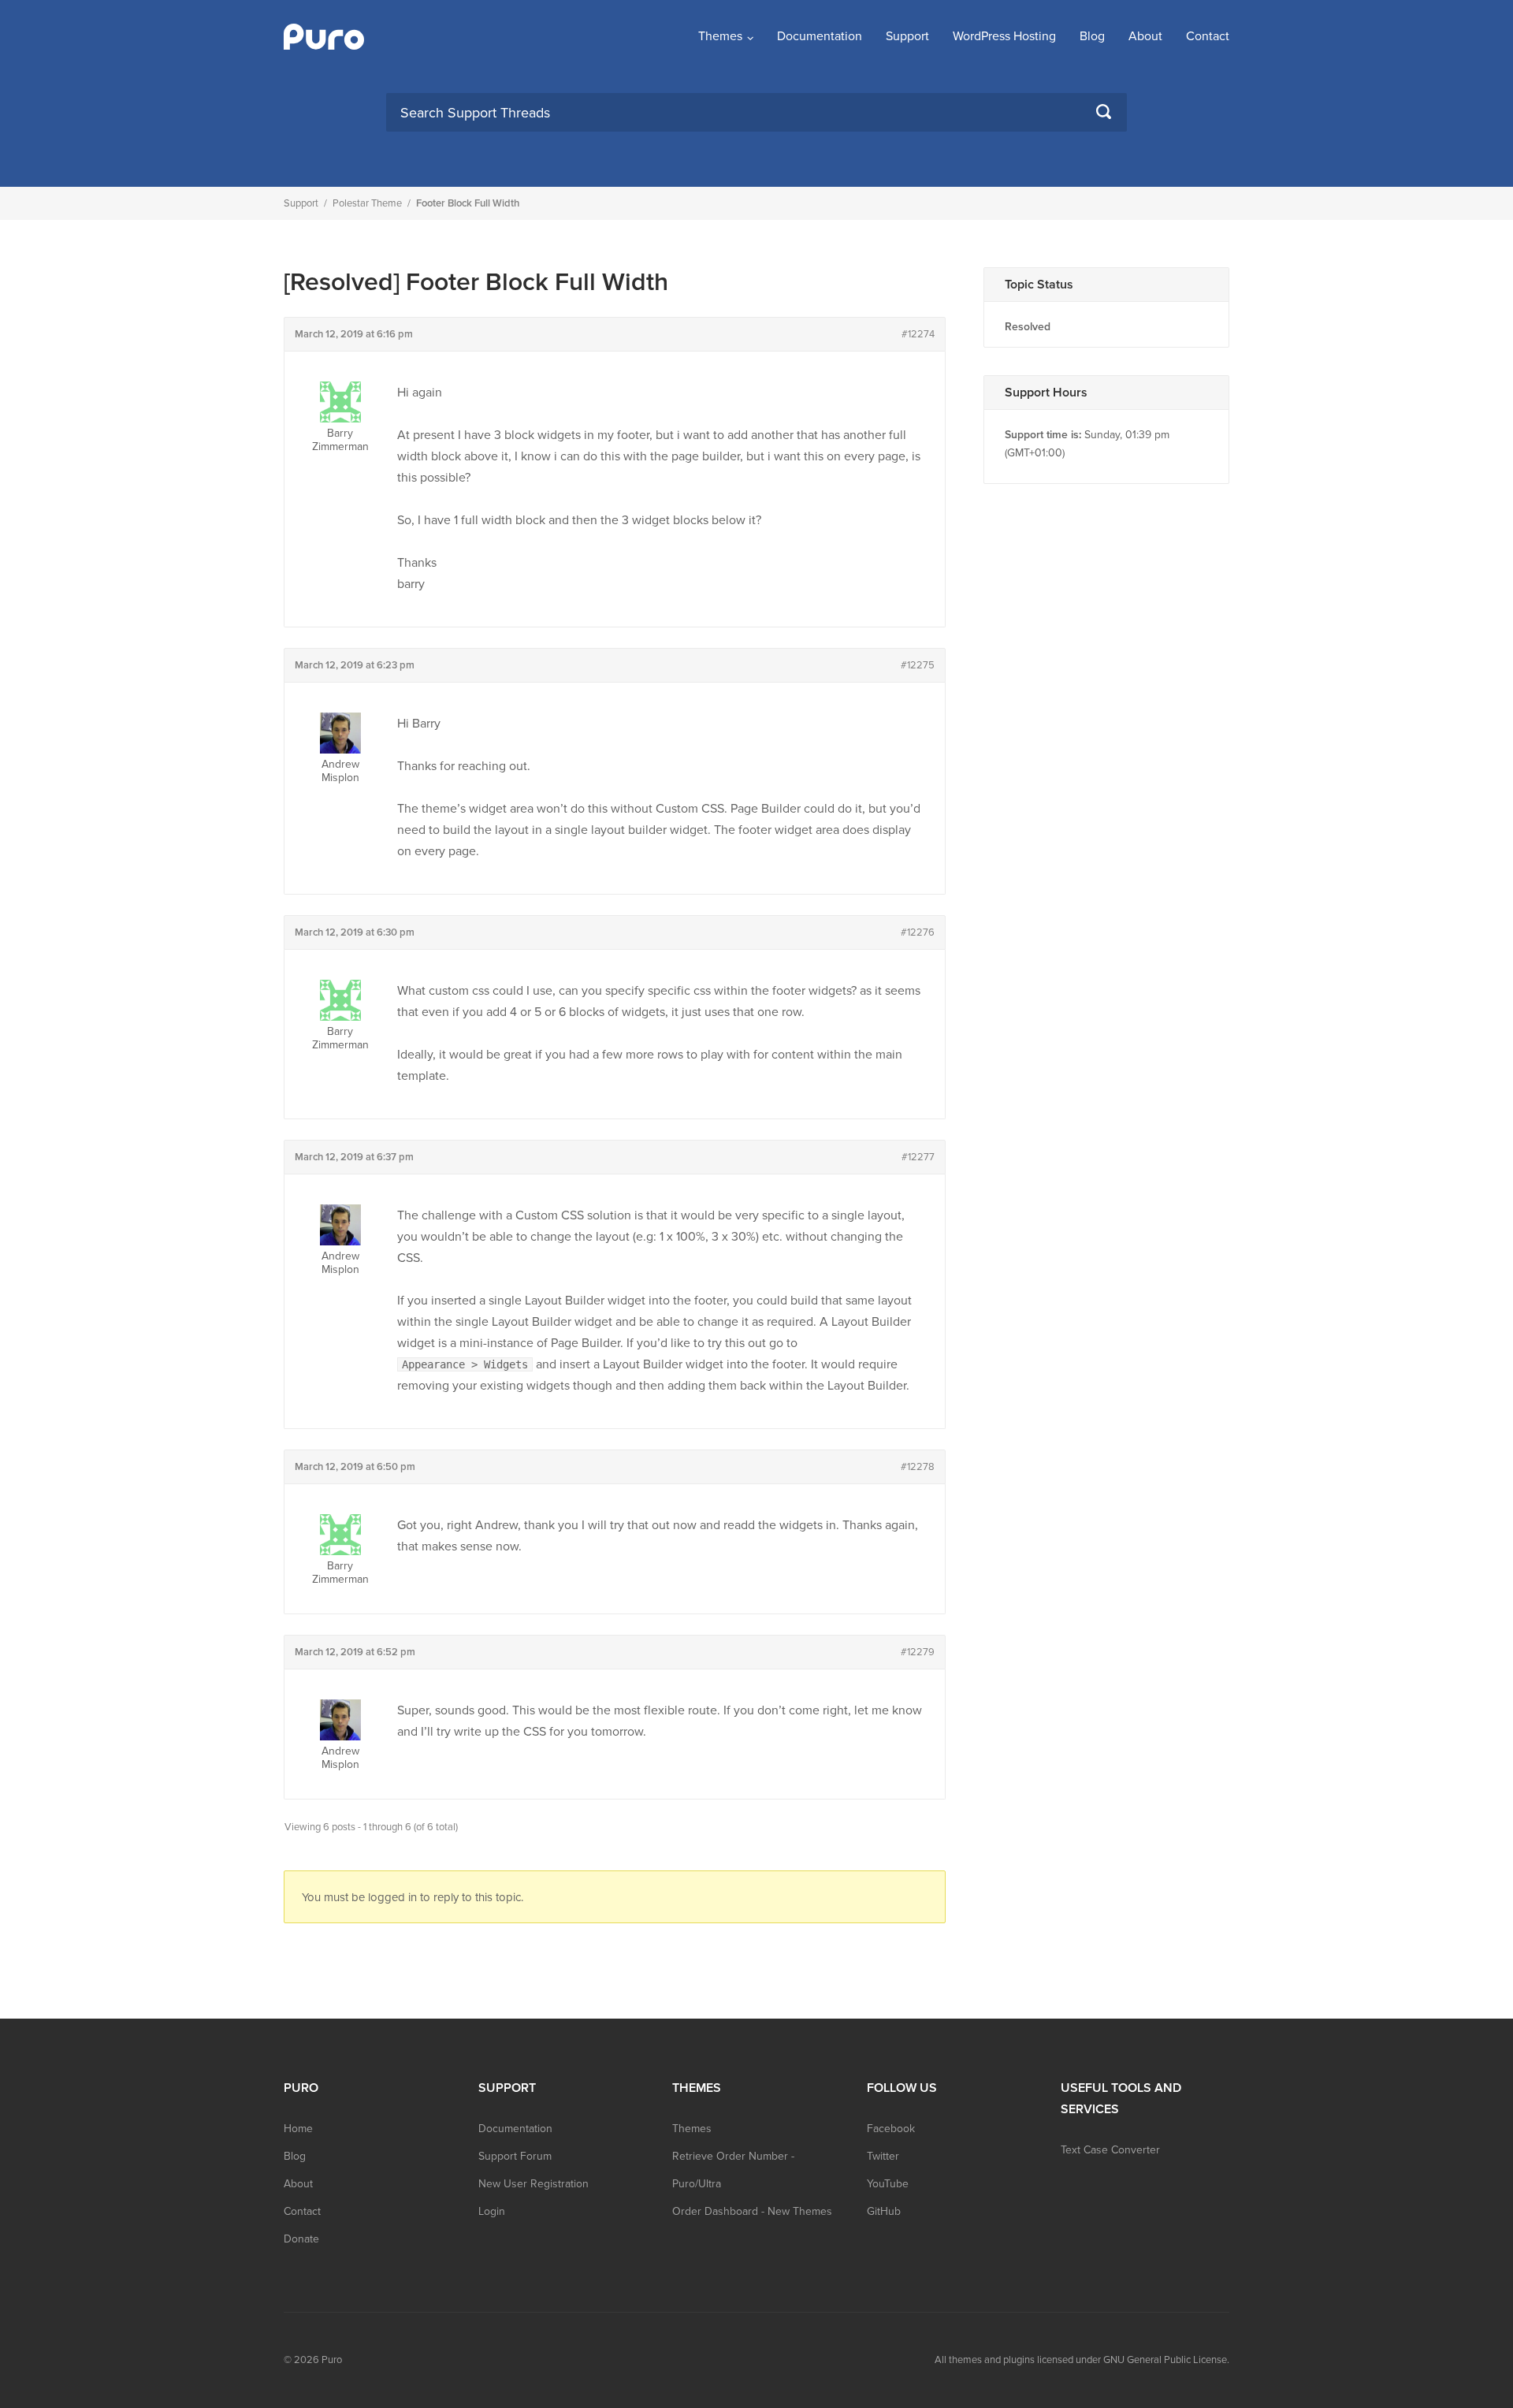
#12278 (918, 1467)
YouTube (888, 2184)
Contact (1208, 36)
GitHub (884, 2211)
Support (907, 36)
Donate (301, 2239)
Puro (332, 2360)
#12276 (918, 932)
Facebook (891, 2129)
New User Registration (533, 2184)
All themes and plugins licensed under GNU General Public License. (1082, 2360)
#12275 (918, 665)
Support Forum (515, 2156)
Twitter (883, 2156)
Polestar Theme (367, 203)
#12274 (918, 334)
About (1145, 36)
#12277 (918, 1157)
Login (492, 2211)
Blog (1092, 36)
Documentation (820, 36)
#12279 (918, 1652)
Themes (720, 36)
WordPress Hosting (1004, 36)
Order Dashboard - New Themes (752, 2211)
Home (298, 2129)
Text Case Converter (1110, 2150)
